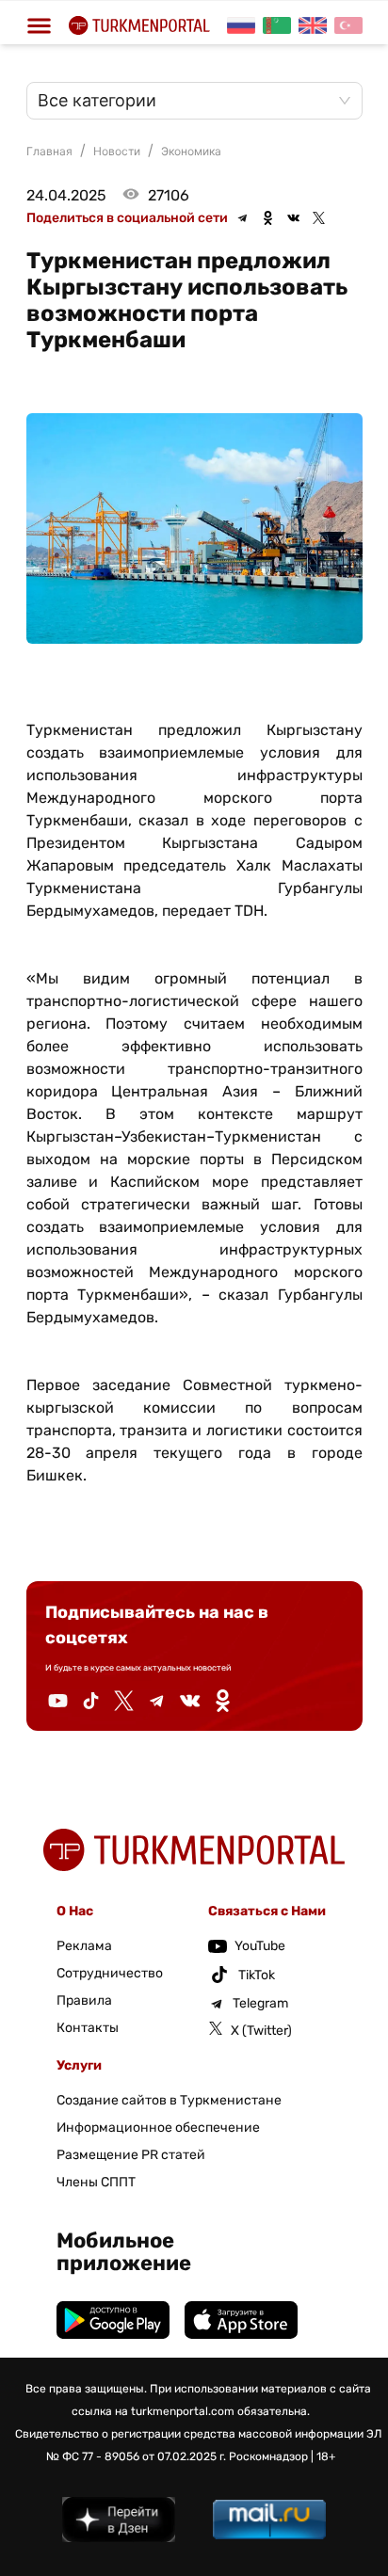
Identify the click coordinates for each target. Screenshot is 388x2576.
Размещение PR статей (131, 2155)
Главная (49, 151)
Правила (84, 2000)
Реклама (84, 1946)
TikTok (257, 1975)
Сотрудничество (110, 1973)
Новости (117, 151)
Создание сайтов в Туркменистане (169, 2100)
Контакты (88, 2028)
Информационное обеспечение (158, 2128)
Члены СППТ (96, 2182)
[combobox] (185, 101)
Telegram (260, 2003)
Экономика (191, 151)
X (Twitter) (261, 2031)
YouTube (260, 1946)
